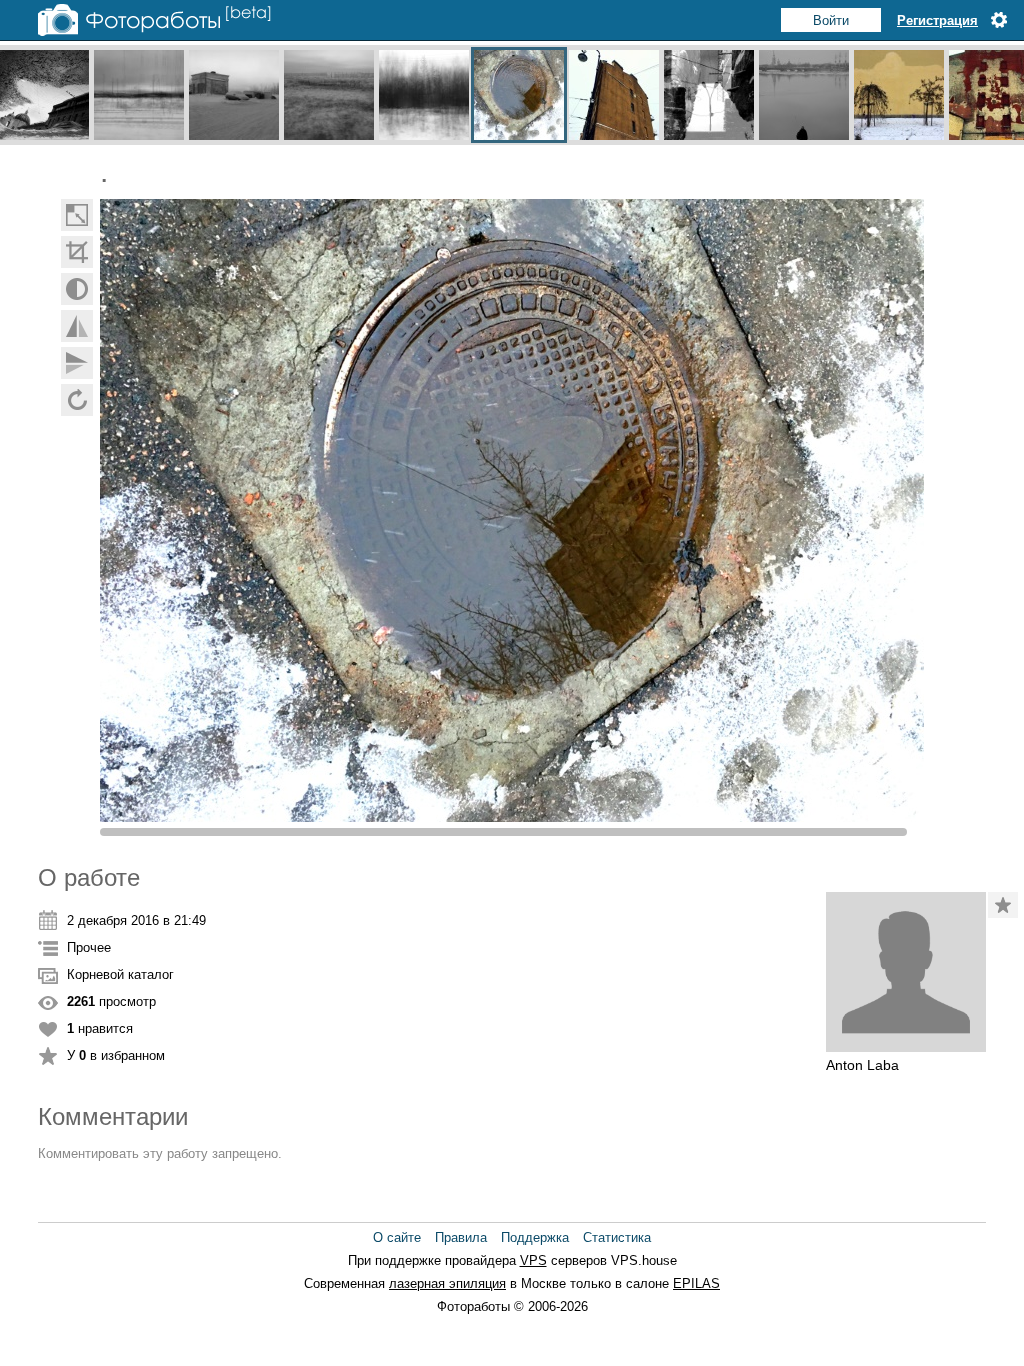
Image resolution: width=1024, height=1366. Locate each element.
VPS (533, 1260)
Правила (461, 1237)
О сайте (397, 1237)
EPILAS (696, 1283)
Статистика (617, 1237)
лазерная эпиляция (447, 1283)
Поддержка (535, 1237)
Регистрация (937, 20)
